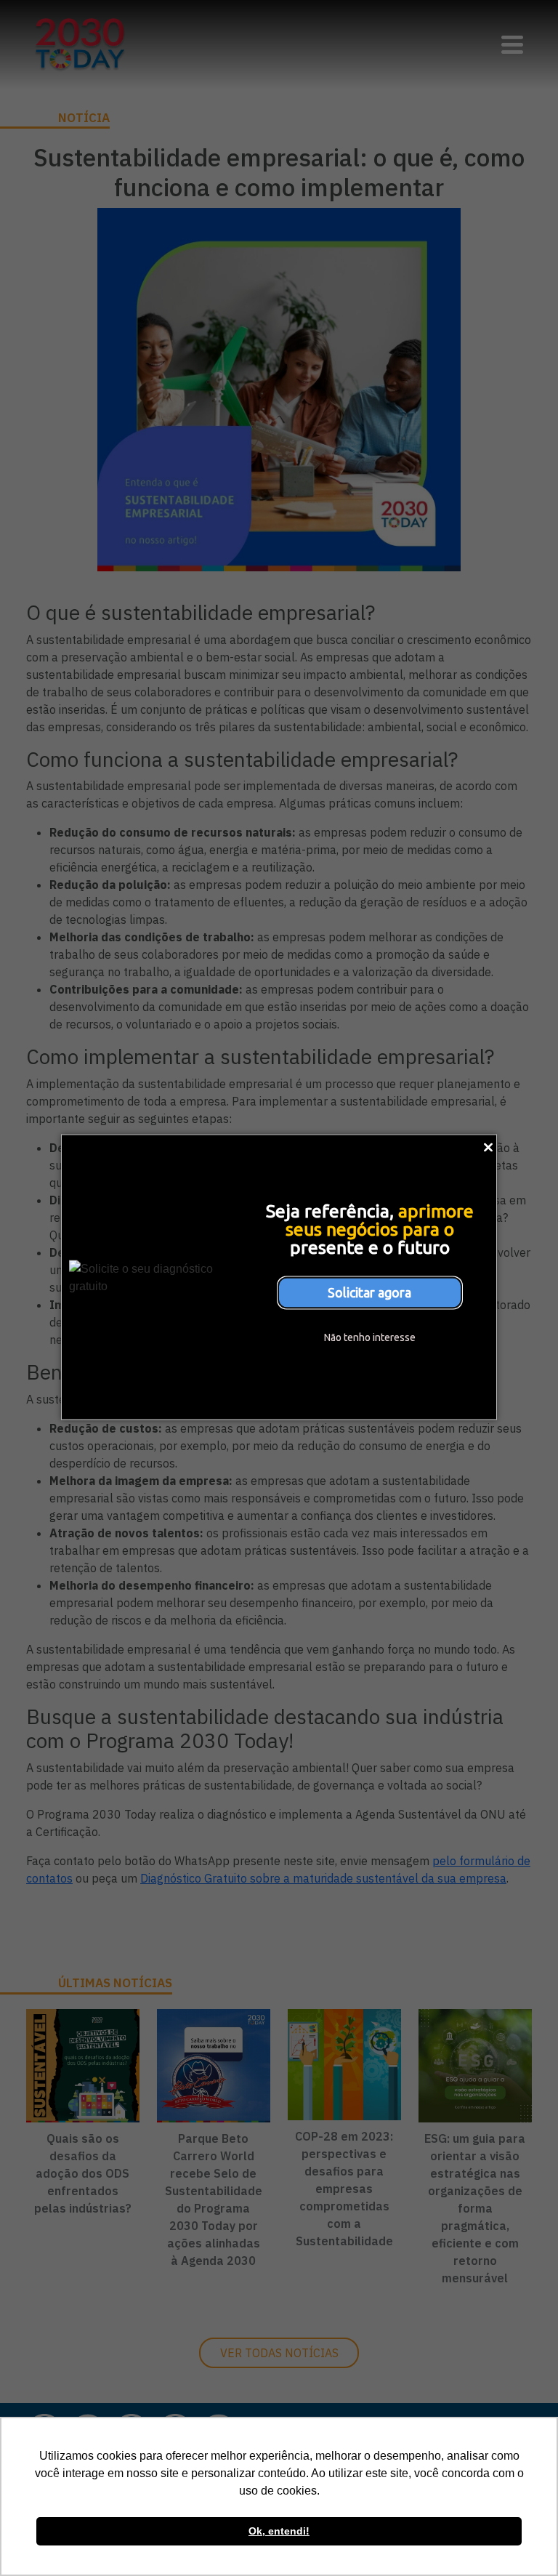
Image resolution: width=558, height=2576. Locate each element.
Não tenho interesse (370, 1337)
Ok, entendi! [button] (279, 2531)
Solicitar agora (369, 1292)
